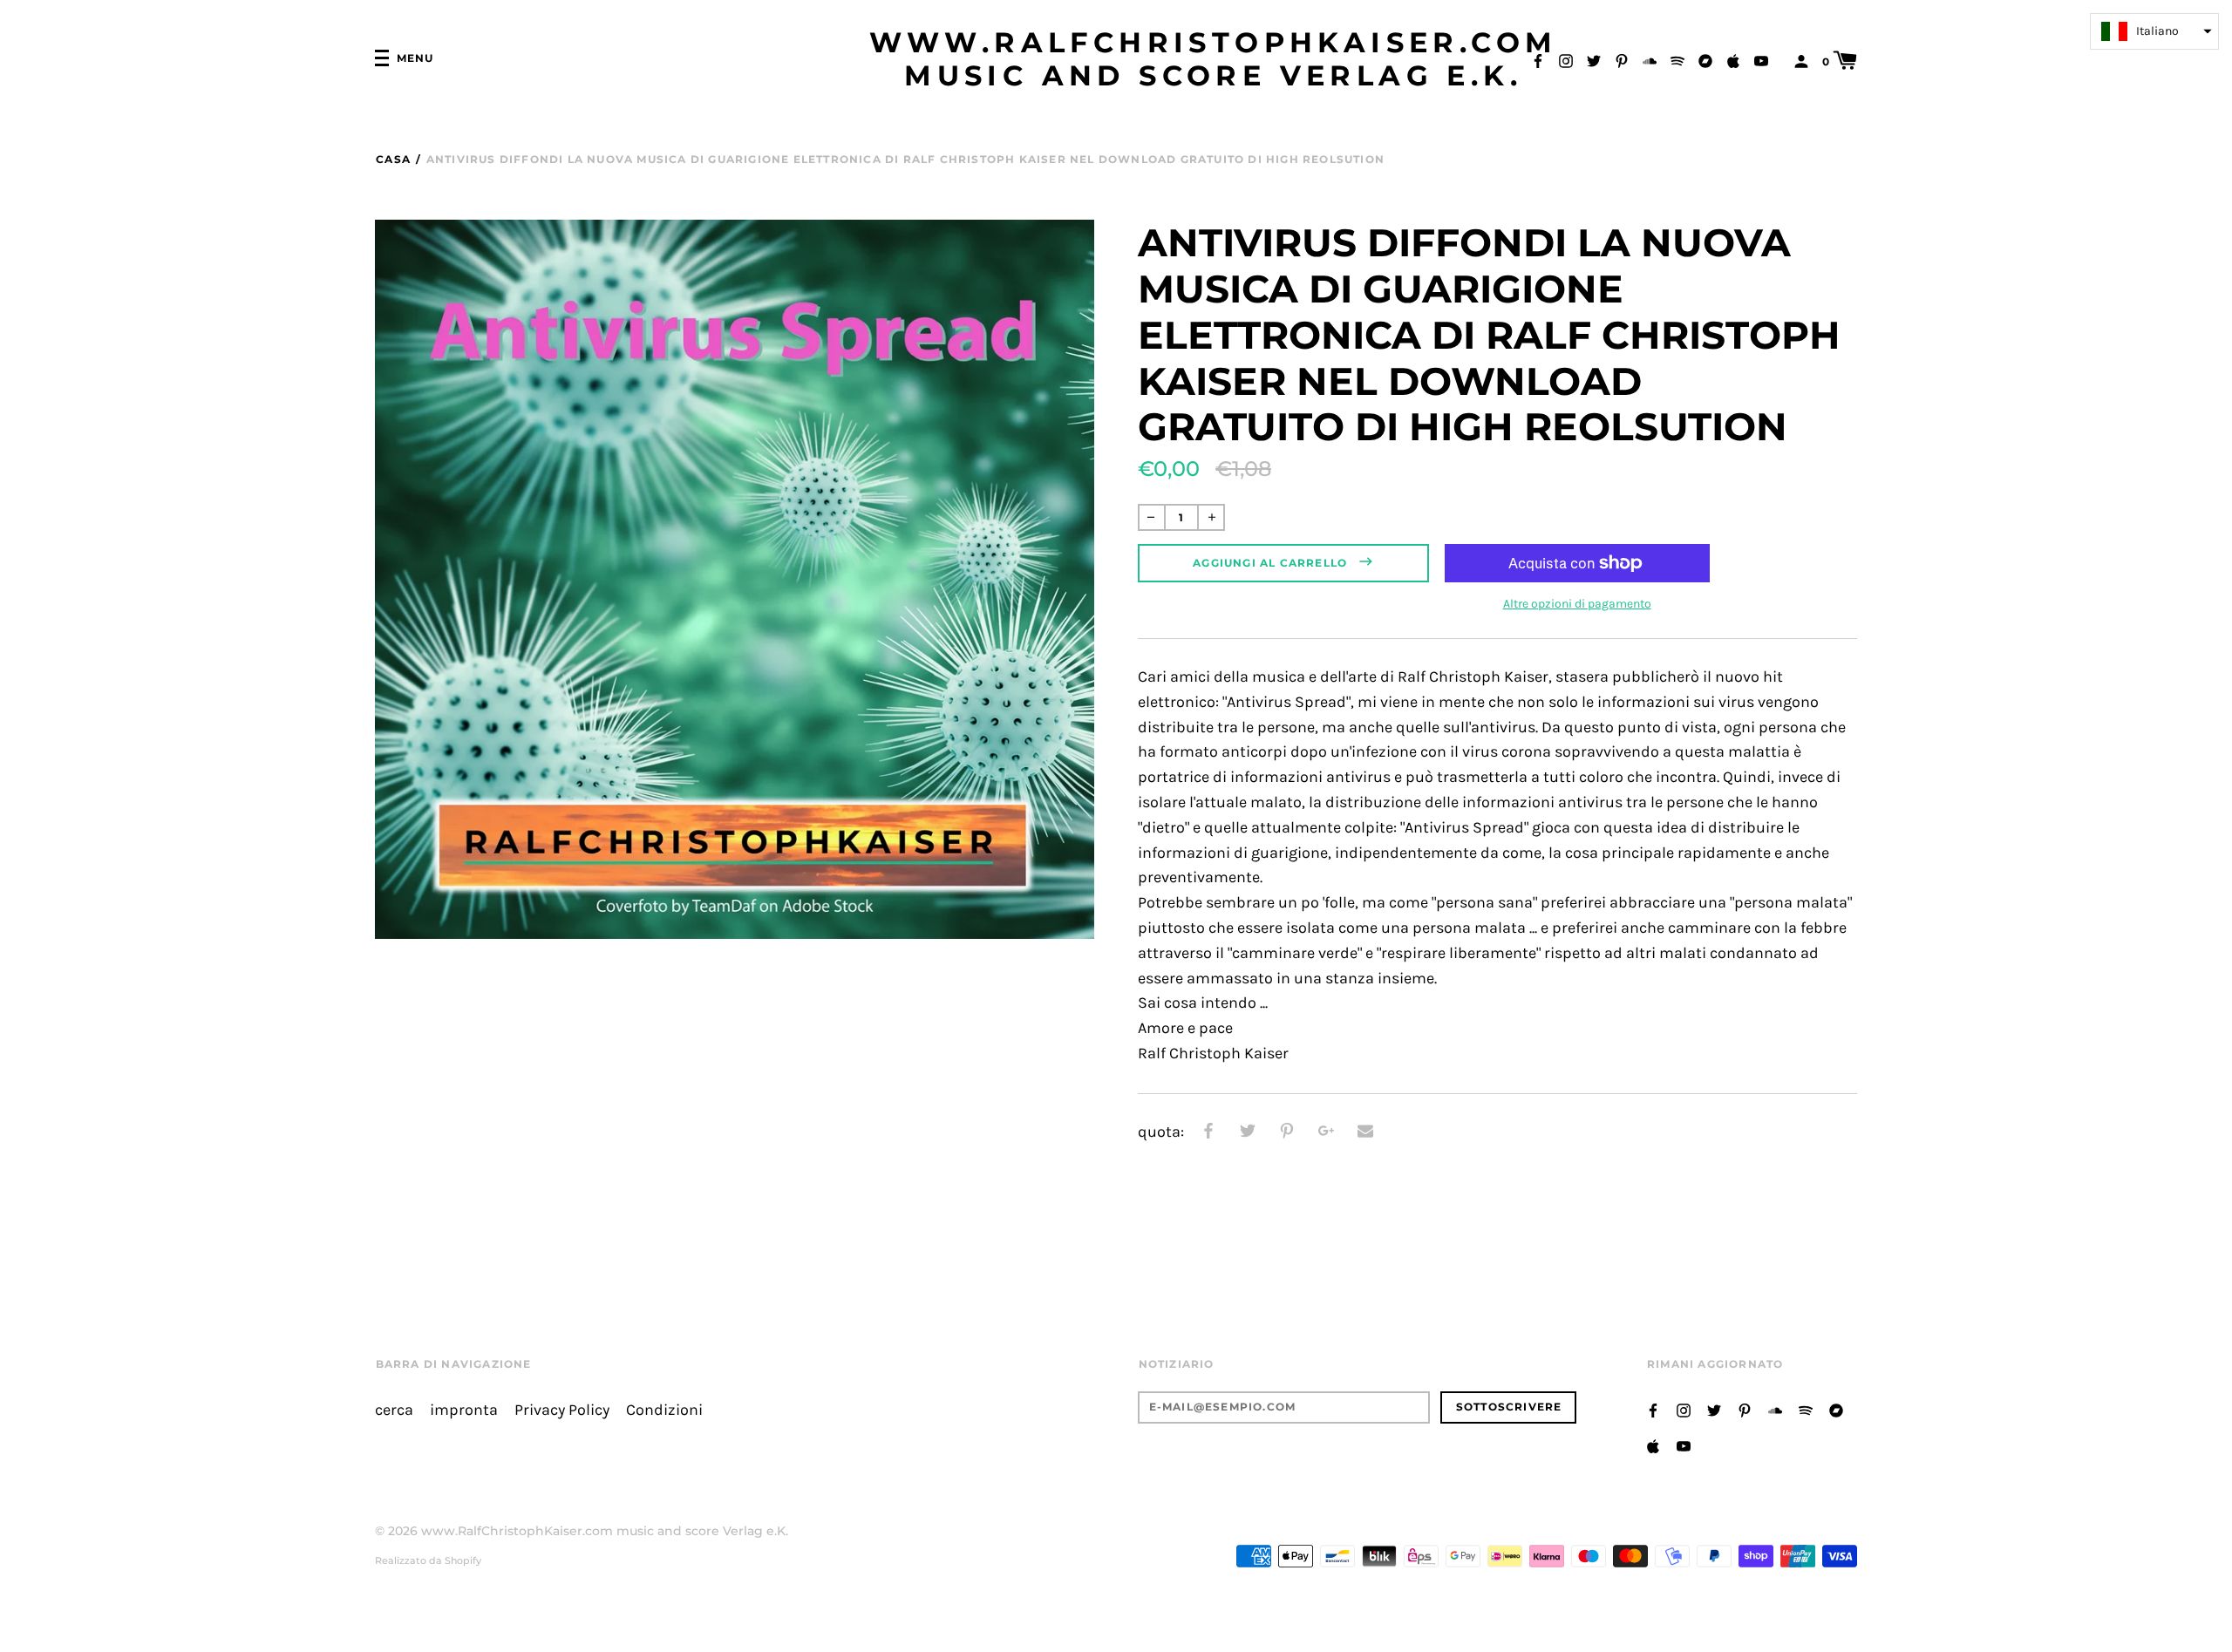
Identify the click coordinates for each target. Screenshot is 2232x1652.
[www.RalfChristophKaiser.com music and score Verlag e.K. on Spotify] (1677, 60)
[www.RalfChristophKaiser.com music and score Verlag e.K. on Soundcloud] (1650, 60)
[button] (2154, 31)
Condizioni (664, 1410)
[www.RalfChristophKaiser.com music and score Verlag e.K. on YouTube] (1761, 60)
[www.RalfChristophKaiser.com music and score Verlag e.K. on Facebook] (1538, 60)
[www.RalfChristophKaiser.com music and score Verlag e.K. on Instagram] (1566, 60)
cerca (394, 1410)
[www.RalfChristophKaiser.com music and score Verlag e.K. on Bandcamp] (1705, 60)
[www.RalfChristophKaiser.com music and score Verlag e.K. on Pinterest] (1622, 60)
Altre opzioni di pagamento (1577, 604)
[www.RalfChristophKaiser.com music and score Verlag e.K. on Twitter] (1594, 60)
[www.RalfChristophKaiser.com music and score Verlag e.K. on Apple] (1733, 60)
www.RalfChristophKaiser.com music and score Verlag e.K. (1214, 59)
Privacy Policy (562, 1410)
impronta (464, 1410)
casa (393, 159)
